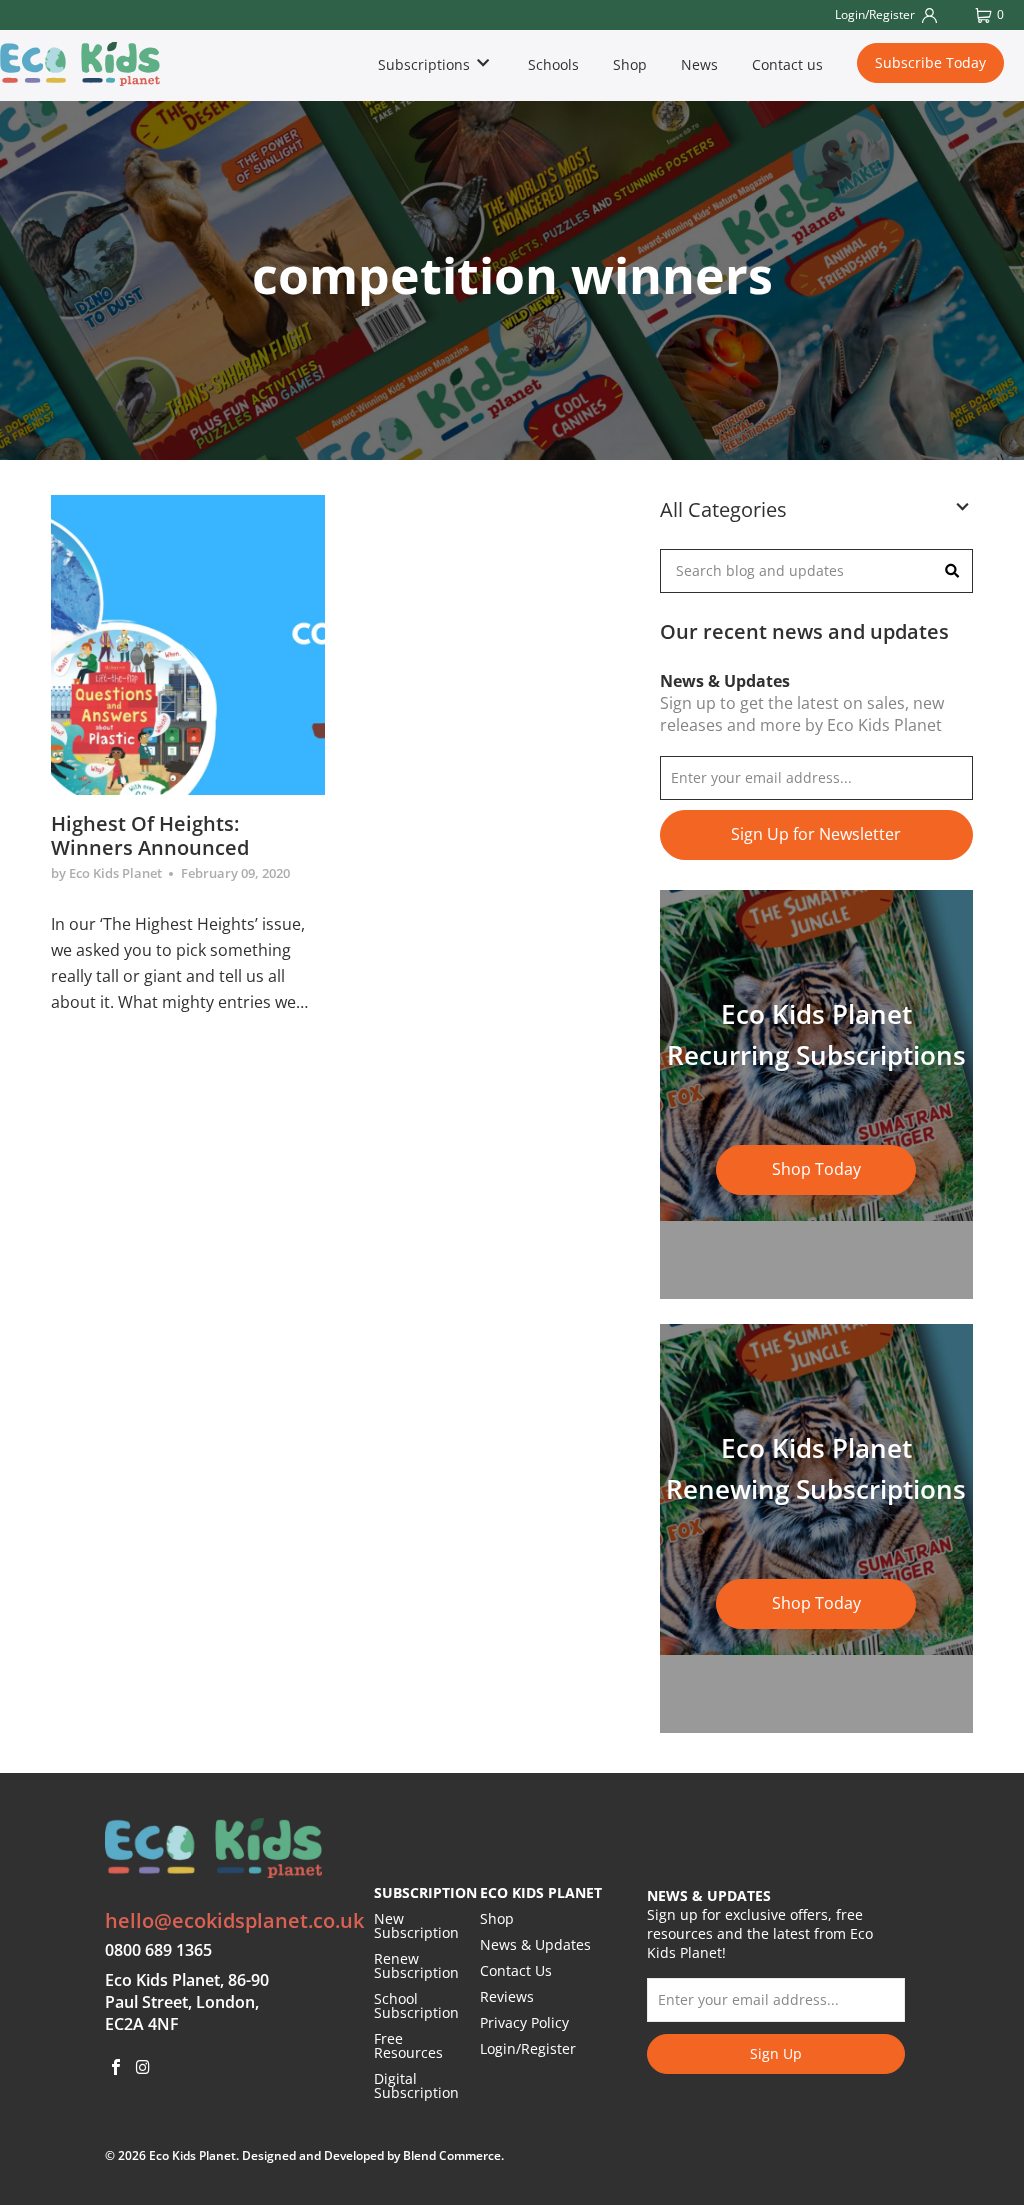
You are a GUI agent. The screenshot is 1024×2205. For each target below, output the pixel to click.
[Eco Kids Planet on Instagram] (144, 2068)
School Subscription (416, 2005)
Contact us (787, 64)
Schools (553, 64)
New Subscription (416, 1925)
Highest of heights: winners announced (150, 835)
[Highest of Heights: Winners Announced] (188, 645)
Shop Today (816, 1169)
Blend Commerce (452, 2155)
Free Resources (408, 2045)
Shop (630, 64)
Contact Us (516, 1970)
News (699, 64)
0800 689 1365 (158, 1950)
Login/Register (528, 2048)
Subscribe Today (930, 62)
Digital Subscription (416, 2085)
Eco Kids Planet (192, 2155)
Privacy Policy (524, 2022)
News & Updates (535, 1944)
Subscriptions (426, 64)
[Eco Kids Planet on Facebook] (116, 2068)
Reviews (507, 1996)
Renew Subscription (416, 1965)
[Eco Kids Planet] (82, 64)
